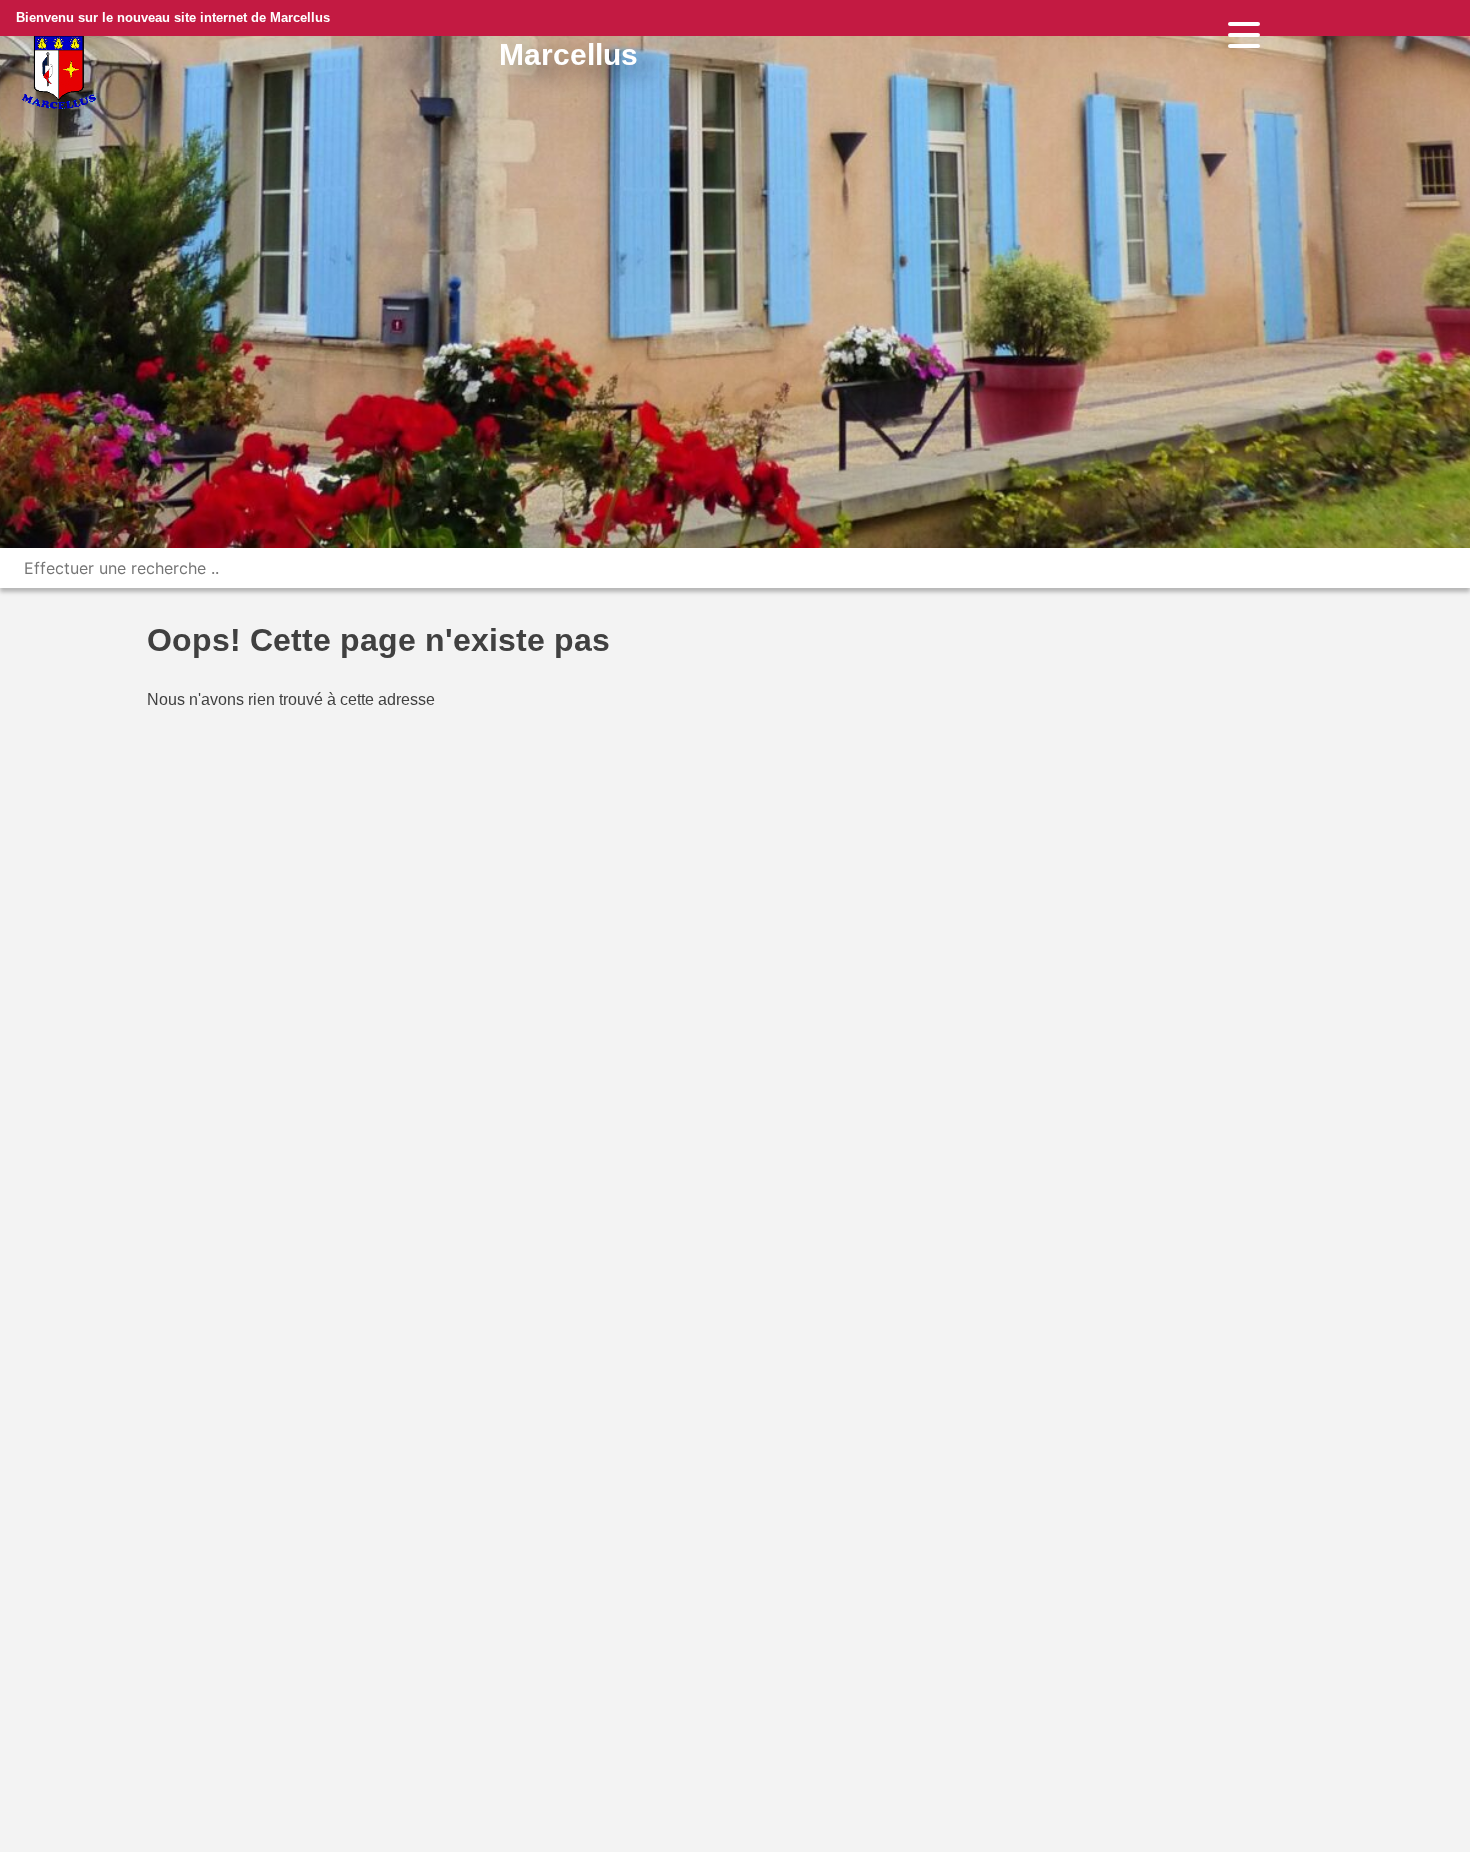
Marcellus (568, 54)
